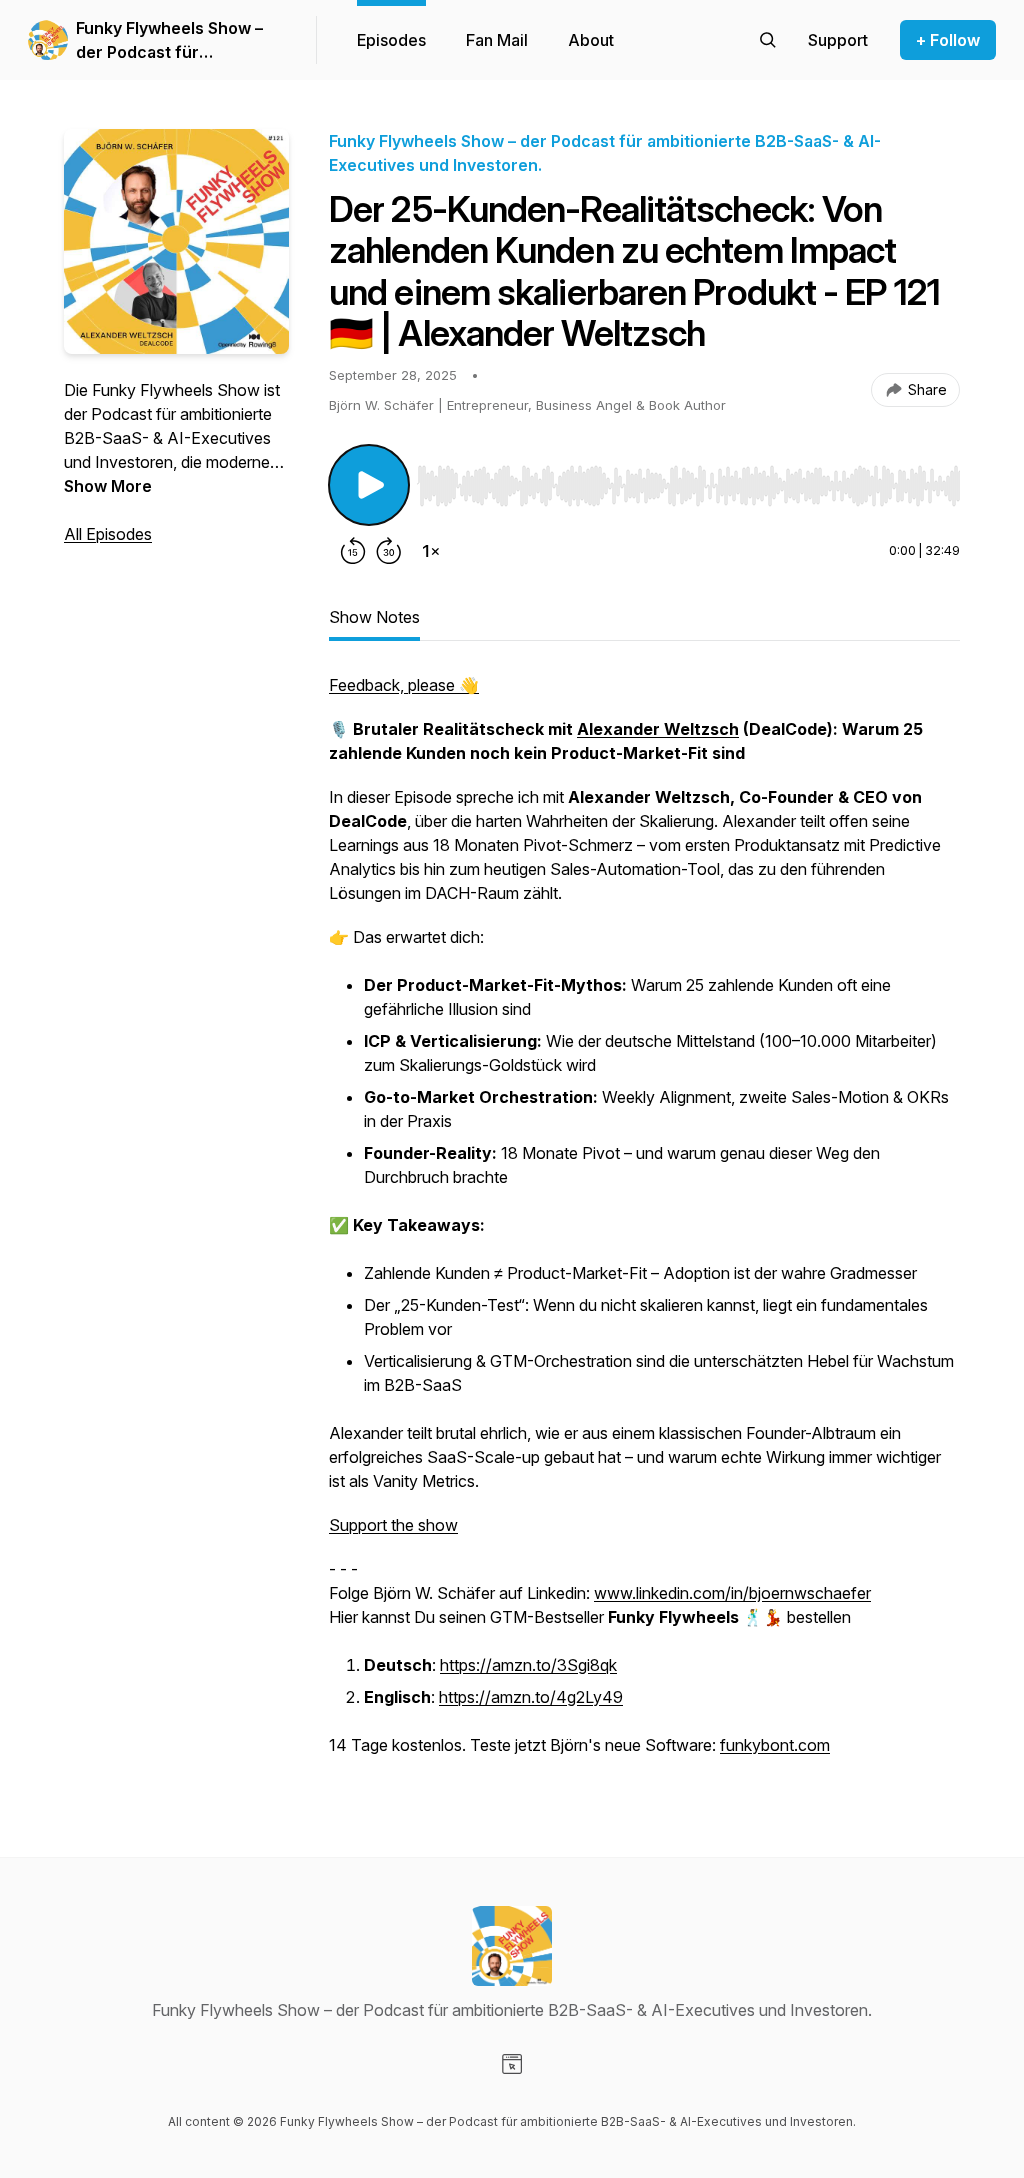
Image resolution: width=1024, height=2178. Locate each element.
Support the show (393, 1525)
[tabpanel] (644, 1225)
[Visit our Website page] (512, 2064)
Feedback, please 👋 (404, 685)
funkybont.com (775, 1745)
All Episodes (108, 534)
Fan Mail (497, 40)
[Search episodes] (768, 40)
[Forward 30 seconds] (389, 551)
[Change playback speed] (431, 551)
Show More (108, 486)
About (591, 40)
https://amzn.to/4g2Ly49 (531, 1697)
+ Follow (948, 40)
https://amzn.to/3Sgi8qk (528, 1665)
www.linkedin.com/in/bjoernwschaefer (732, 1593)
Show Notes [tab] (374, 617)
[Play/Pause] (369, 485)
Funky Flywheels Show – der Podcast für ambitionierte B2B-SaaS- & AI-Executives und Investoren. (179, 41)
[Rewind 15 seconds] (353, 551)
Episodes (391, 40)
